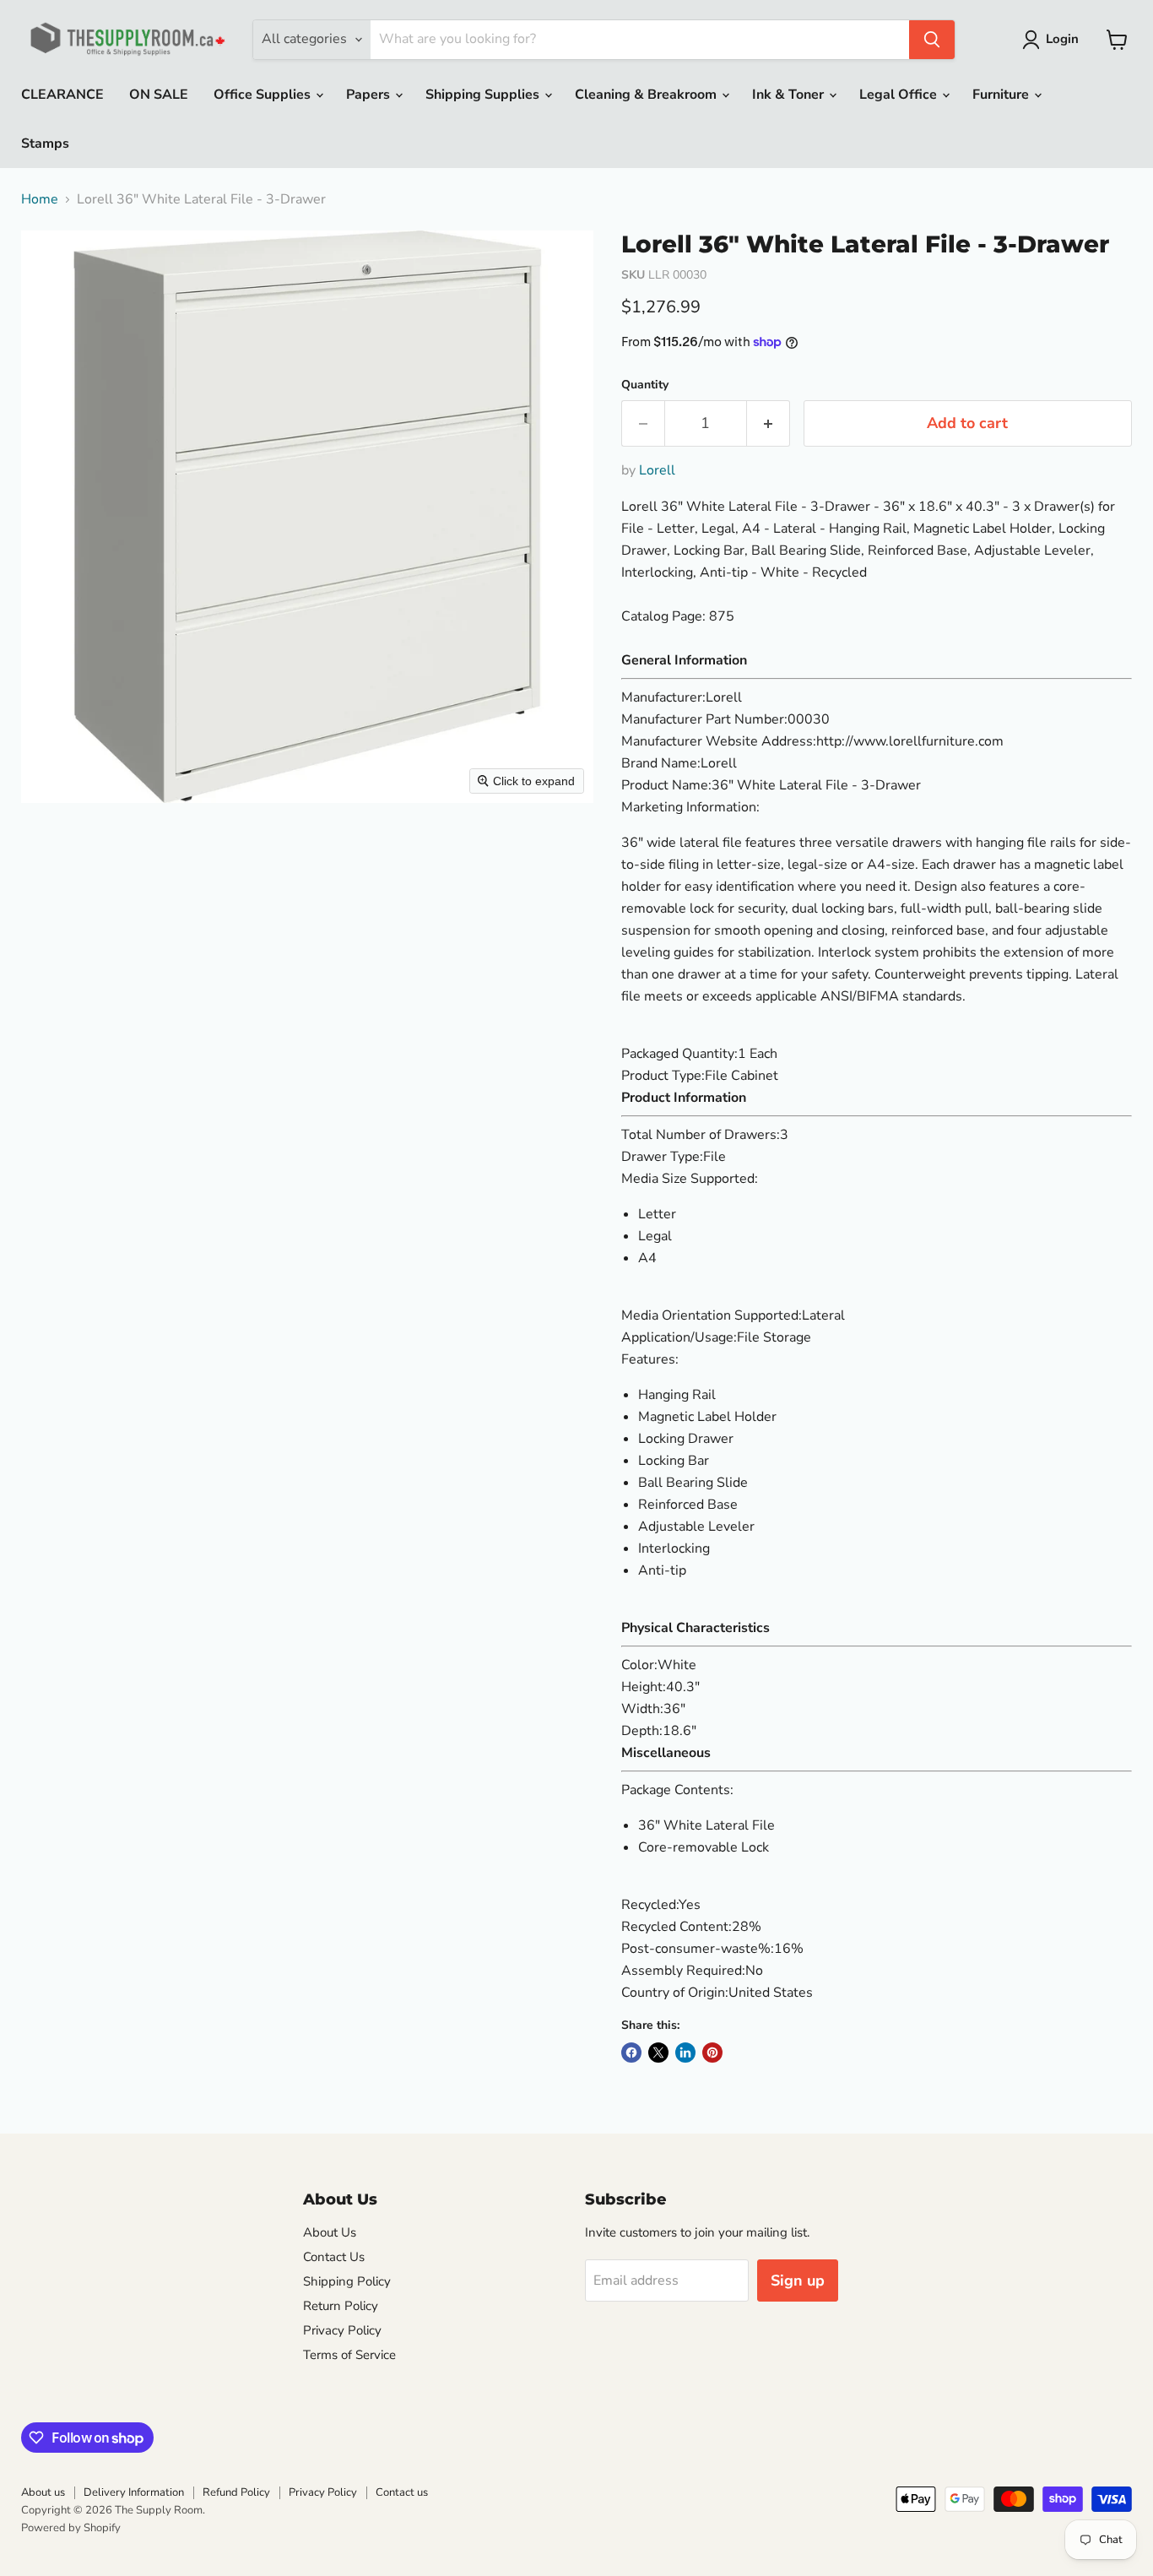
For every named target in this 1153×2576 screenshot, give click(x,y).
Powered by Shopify (71, 2528)
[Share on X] (658, 2053)
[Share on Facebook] (631, 2053)
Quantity (645, 385)
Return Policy (341, 2306)
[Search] (932, 40)
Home (40, 199)
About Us (330, 2232)
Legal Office (900, 95)
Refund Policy (236, 2492)
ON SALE (159, 95)
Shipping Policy (347, 2281)
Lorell (657, 470)
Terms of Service (349, 2355)
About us (43, 2492)
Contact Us (334, 2257)
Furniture (1002, 95)
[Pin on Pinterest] (712, 2053)
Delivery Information (134, 2492)
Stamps (45, 144)
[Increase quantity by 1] (769, 423)
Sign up (798, 2280)
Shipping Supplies (484, 95)
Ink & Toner (790, 95)
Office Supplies (264, 95)
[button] (1054, 40)
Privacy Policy (342, 2330)
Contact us (402, 2492)
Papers (370, 95)
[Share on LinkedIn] (685, 2053)
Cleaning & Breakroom (647, 95)
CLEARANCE (62, 95)
